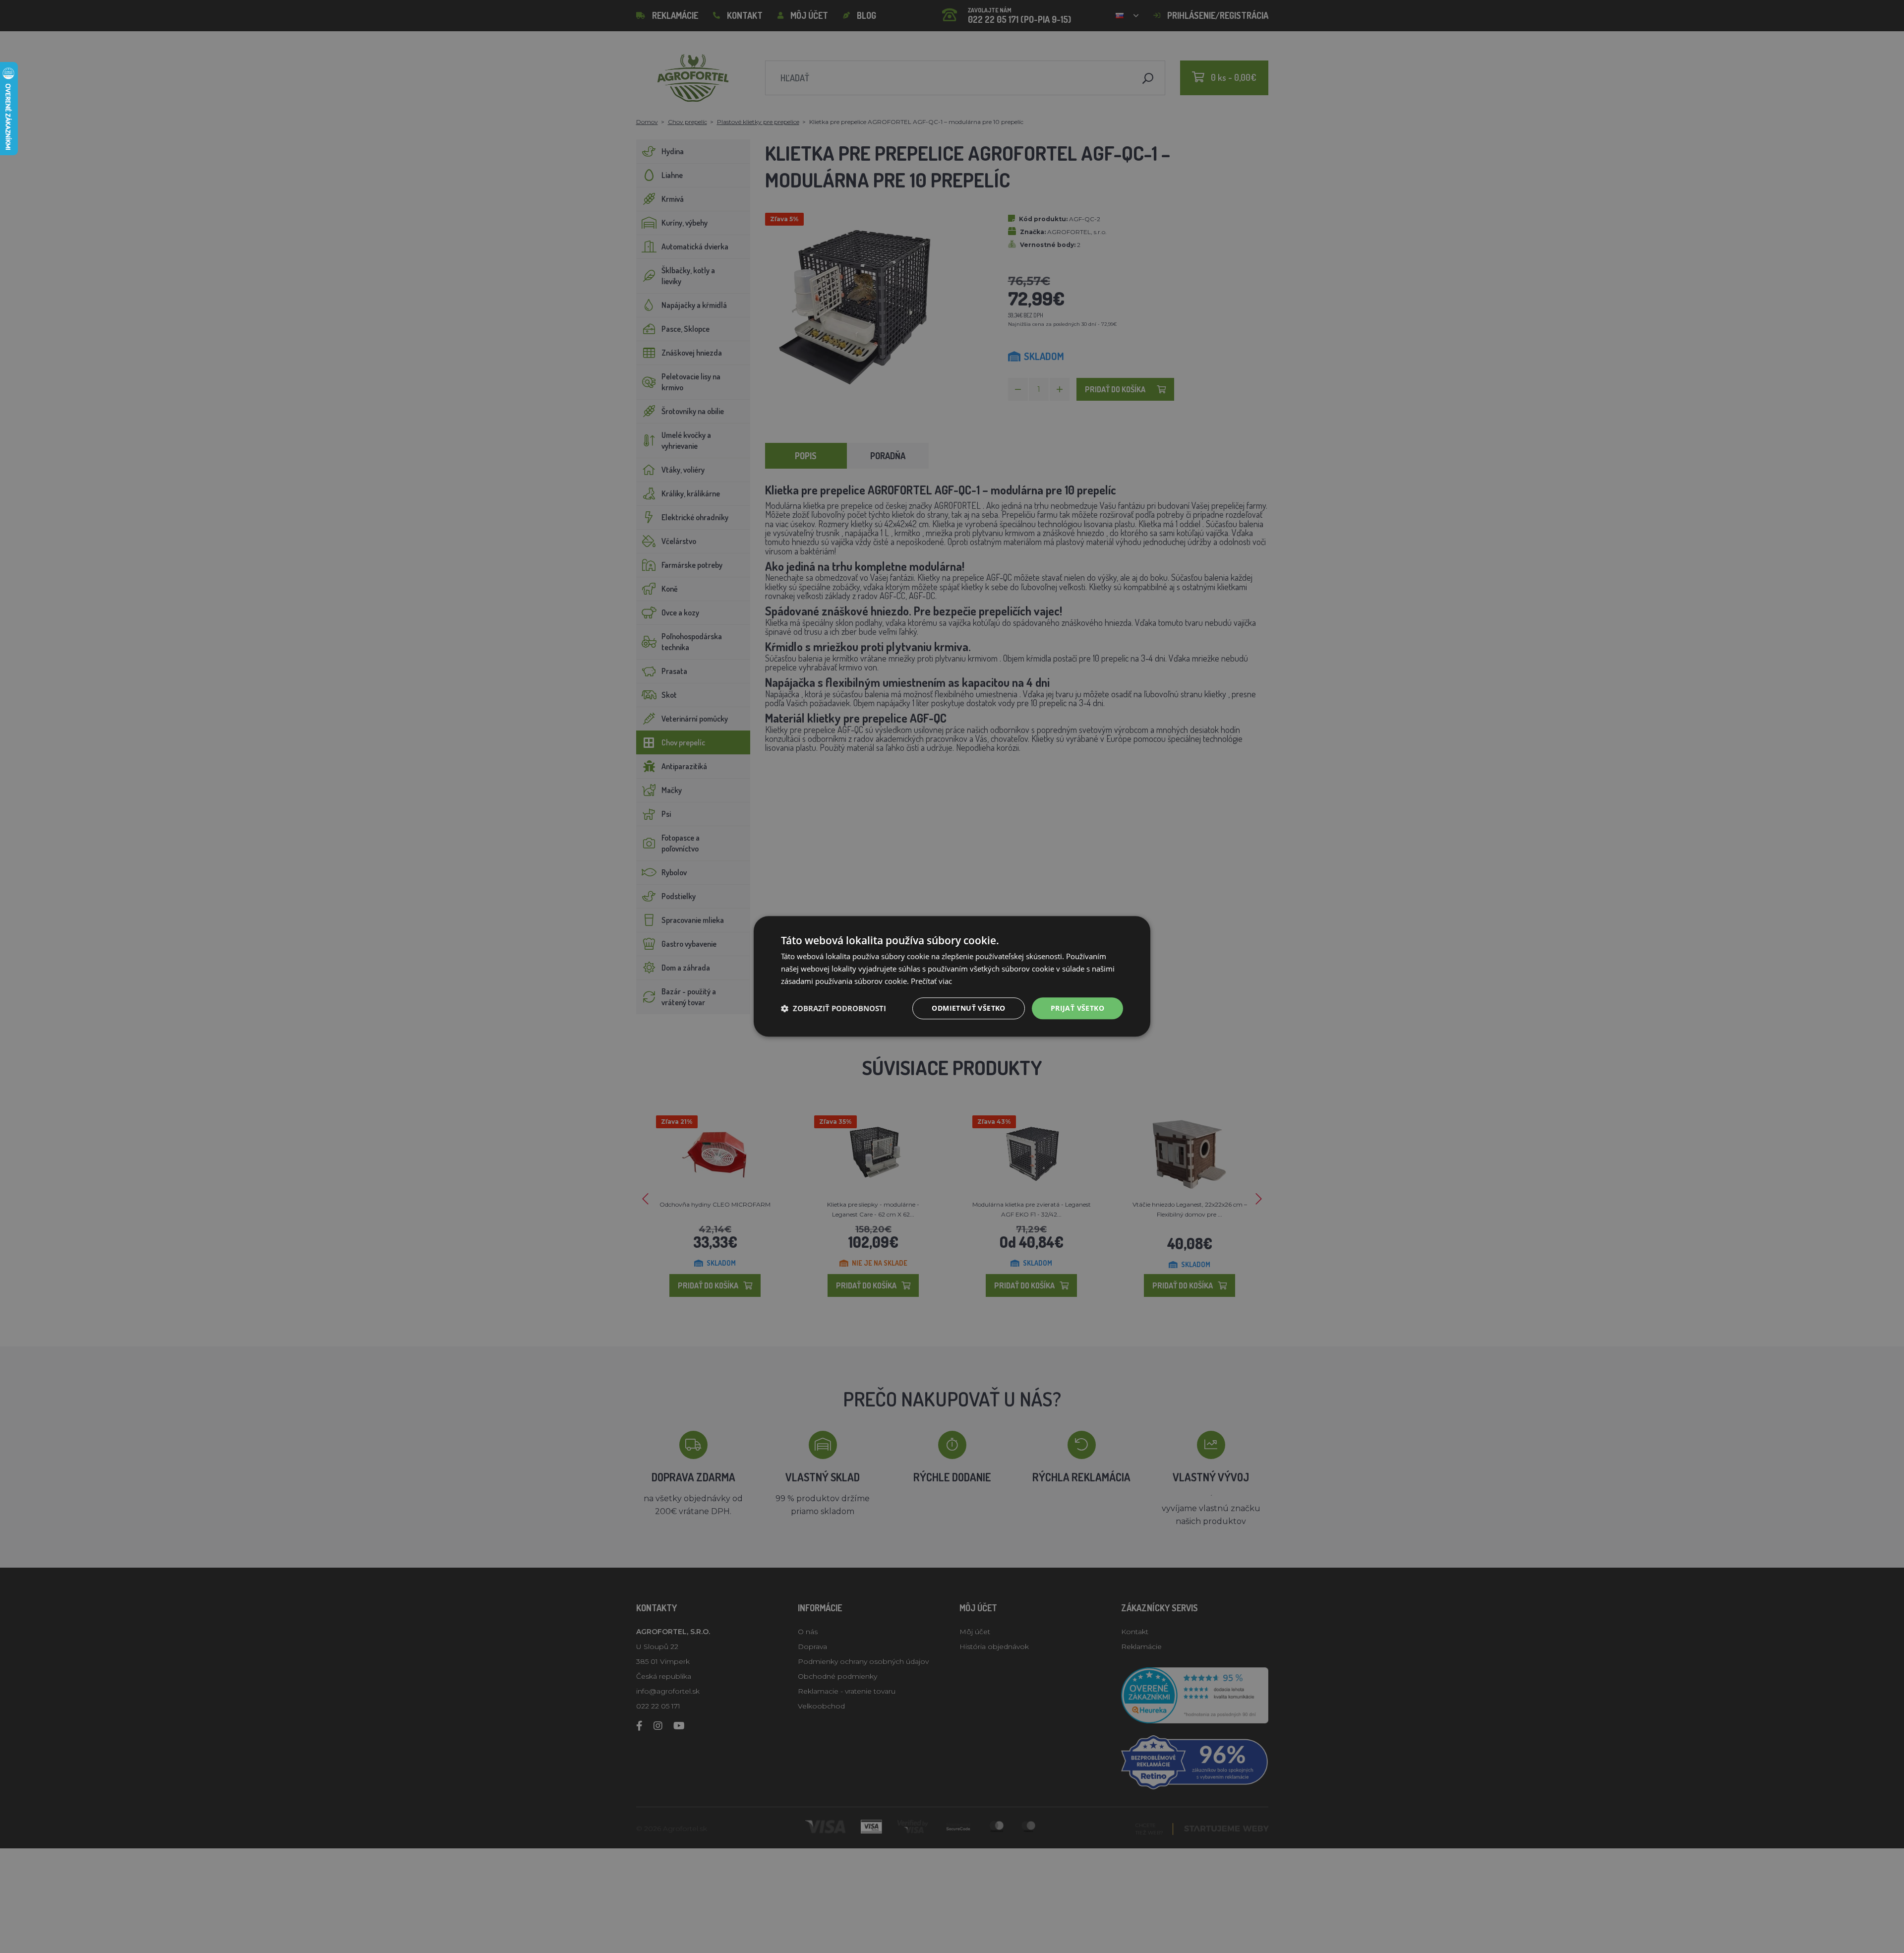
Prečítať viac (931, 981)
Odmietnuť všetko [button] (968, 1008)
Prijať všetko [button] (1077, 1008)
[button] (833, 1008)
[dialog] (952, 976)
